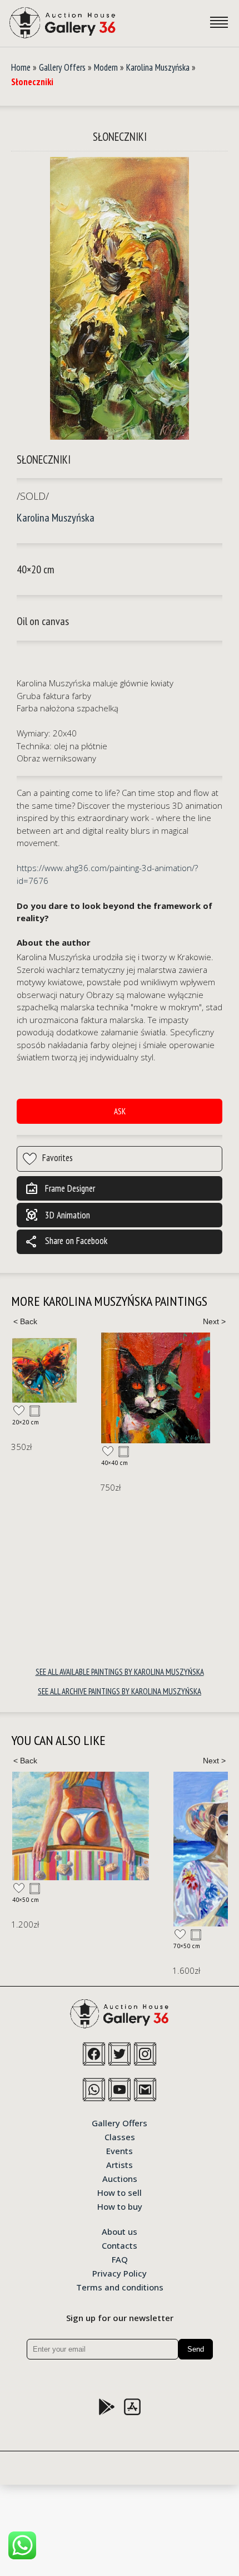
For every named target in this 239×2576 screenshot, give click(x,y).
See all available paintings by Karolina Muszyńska (120, 1672)
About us (120, 2231)
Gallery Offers (62, 67)
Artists (120, 2164)
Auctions (120, 2178)
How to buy (120, 2206)
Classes (120, 2136)
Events (120, 2150)
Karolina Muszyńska (158, 67)
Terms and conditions (120, 2287)
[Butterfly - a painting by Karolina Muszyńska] (44, 1370)
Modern (106, 67)
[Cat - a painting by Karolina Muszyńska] (156, 1388)
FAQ (120, 2259)
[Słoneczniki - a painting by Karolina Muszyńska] (120, 299)
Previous (25, 1321)
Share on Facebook (66, 1242)
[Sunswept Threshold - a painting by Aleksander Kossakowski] (81, 1826)
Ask (120, 1111)
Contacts (120, 2245)
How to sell (120, 2192)
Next (214, 1321)
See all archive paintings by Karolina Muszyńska (120, 1691)
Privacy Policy (120, 2273)
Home (21, 67)
